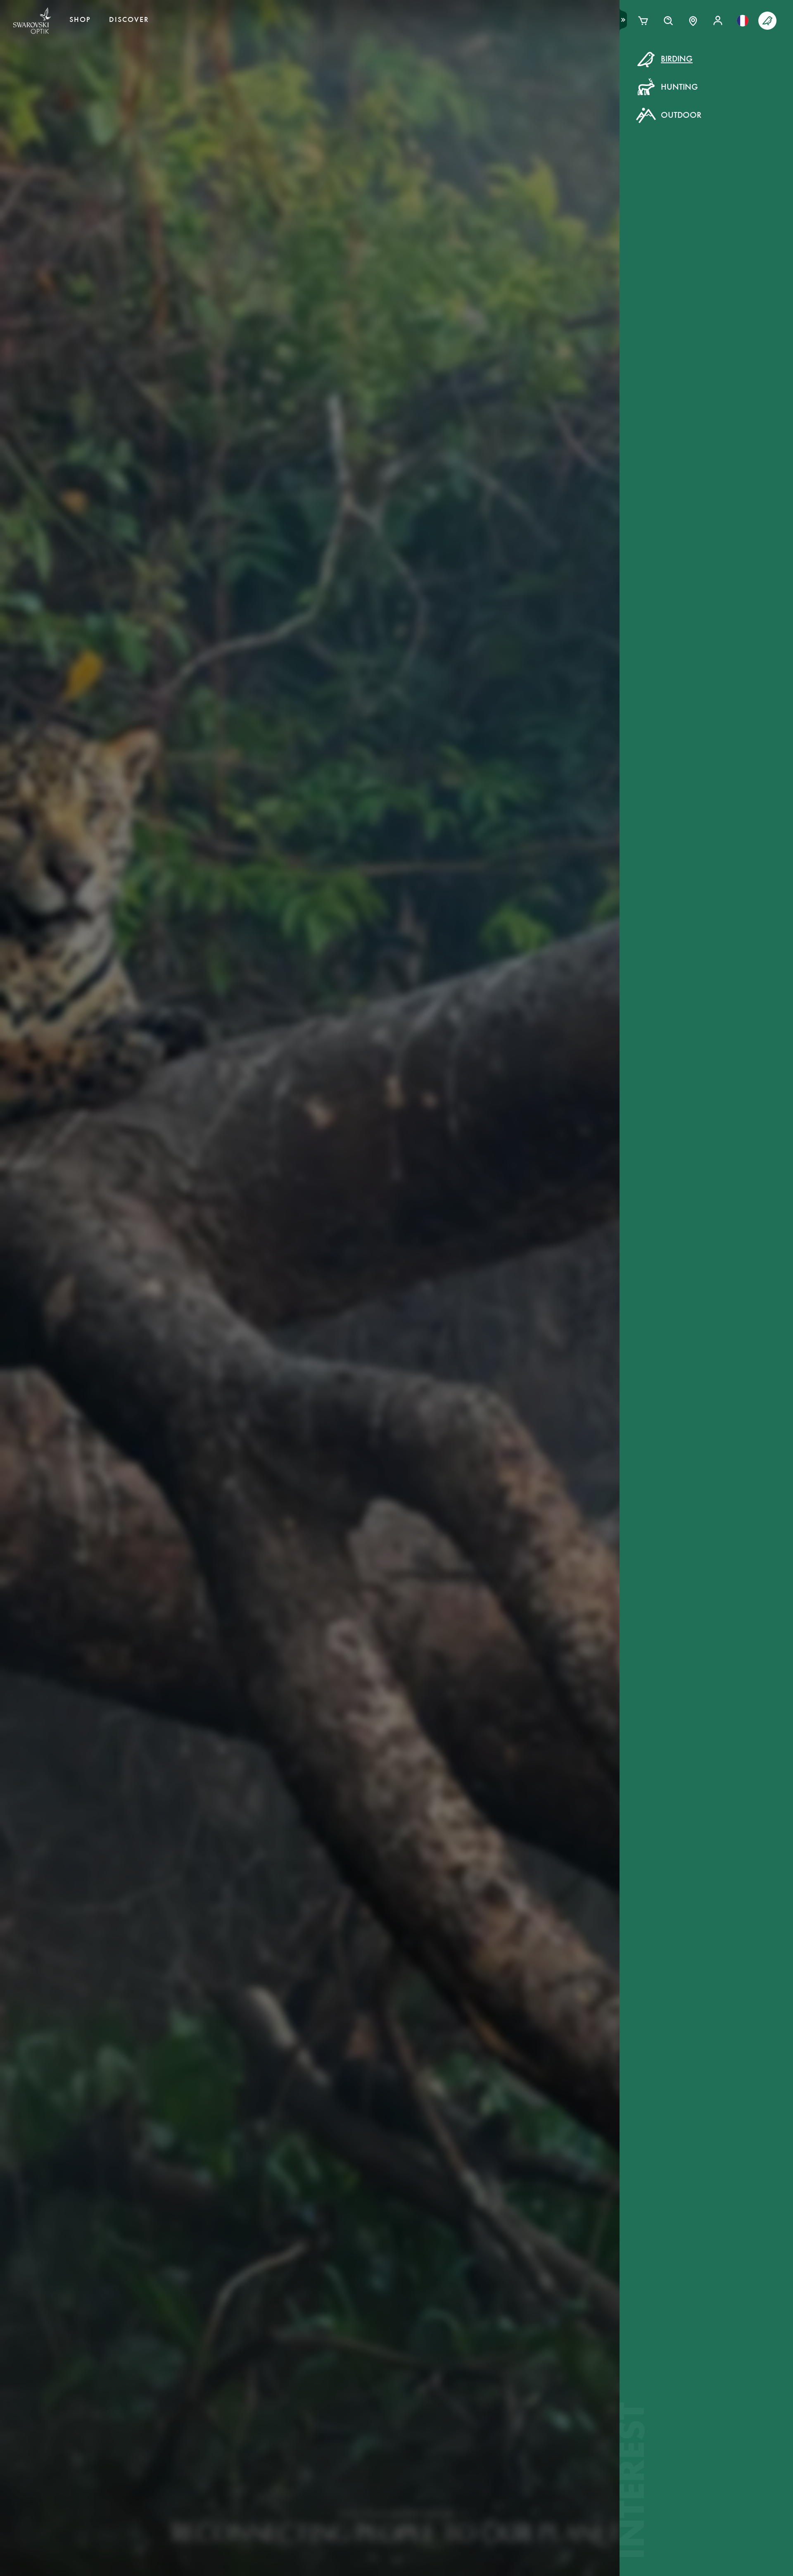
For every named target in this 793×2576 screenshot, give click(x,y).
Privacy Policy (531, 214)
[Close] (583, 69)
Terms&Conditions (468, 214)
